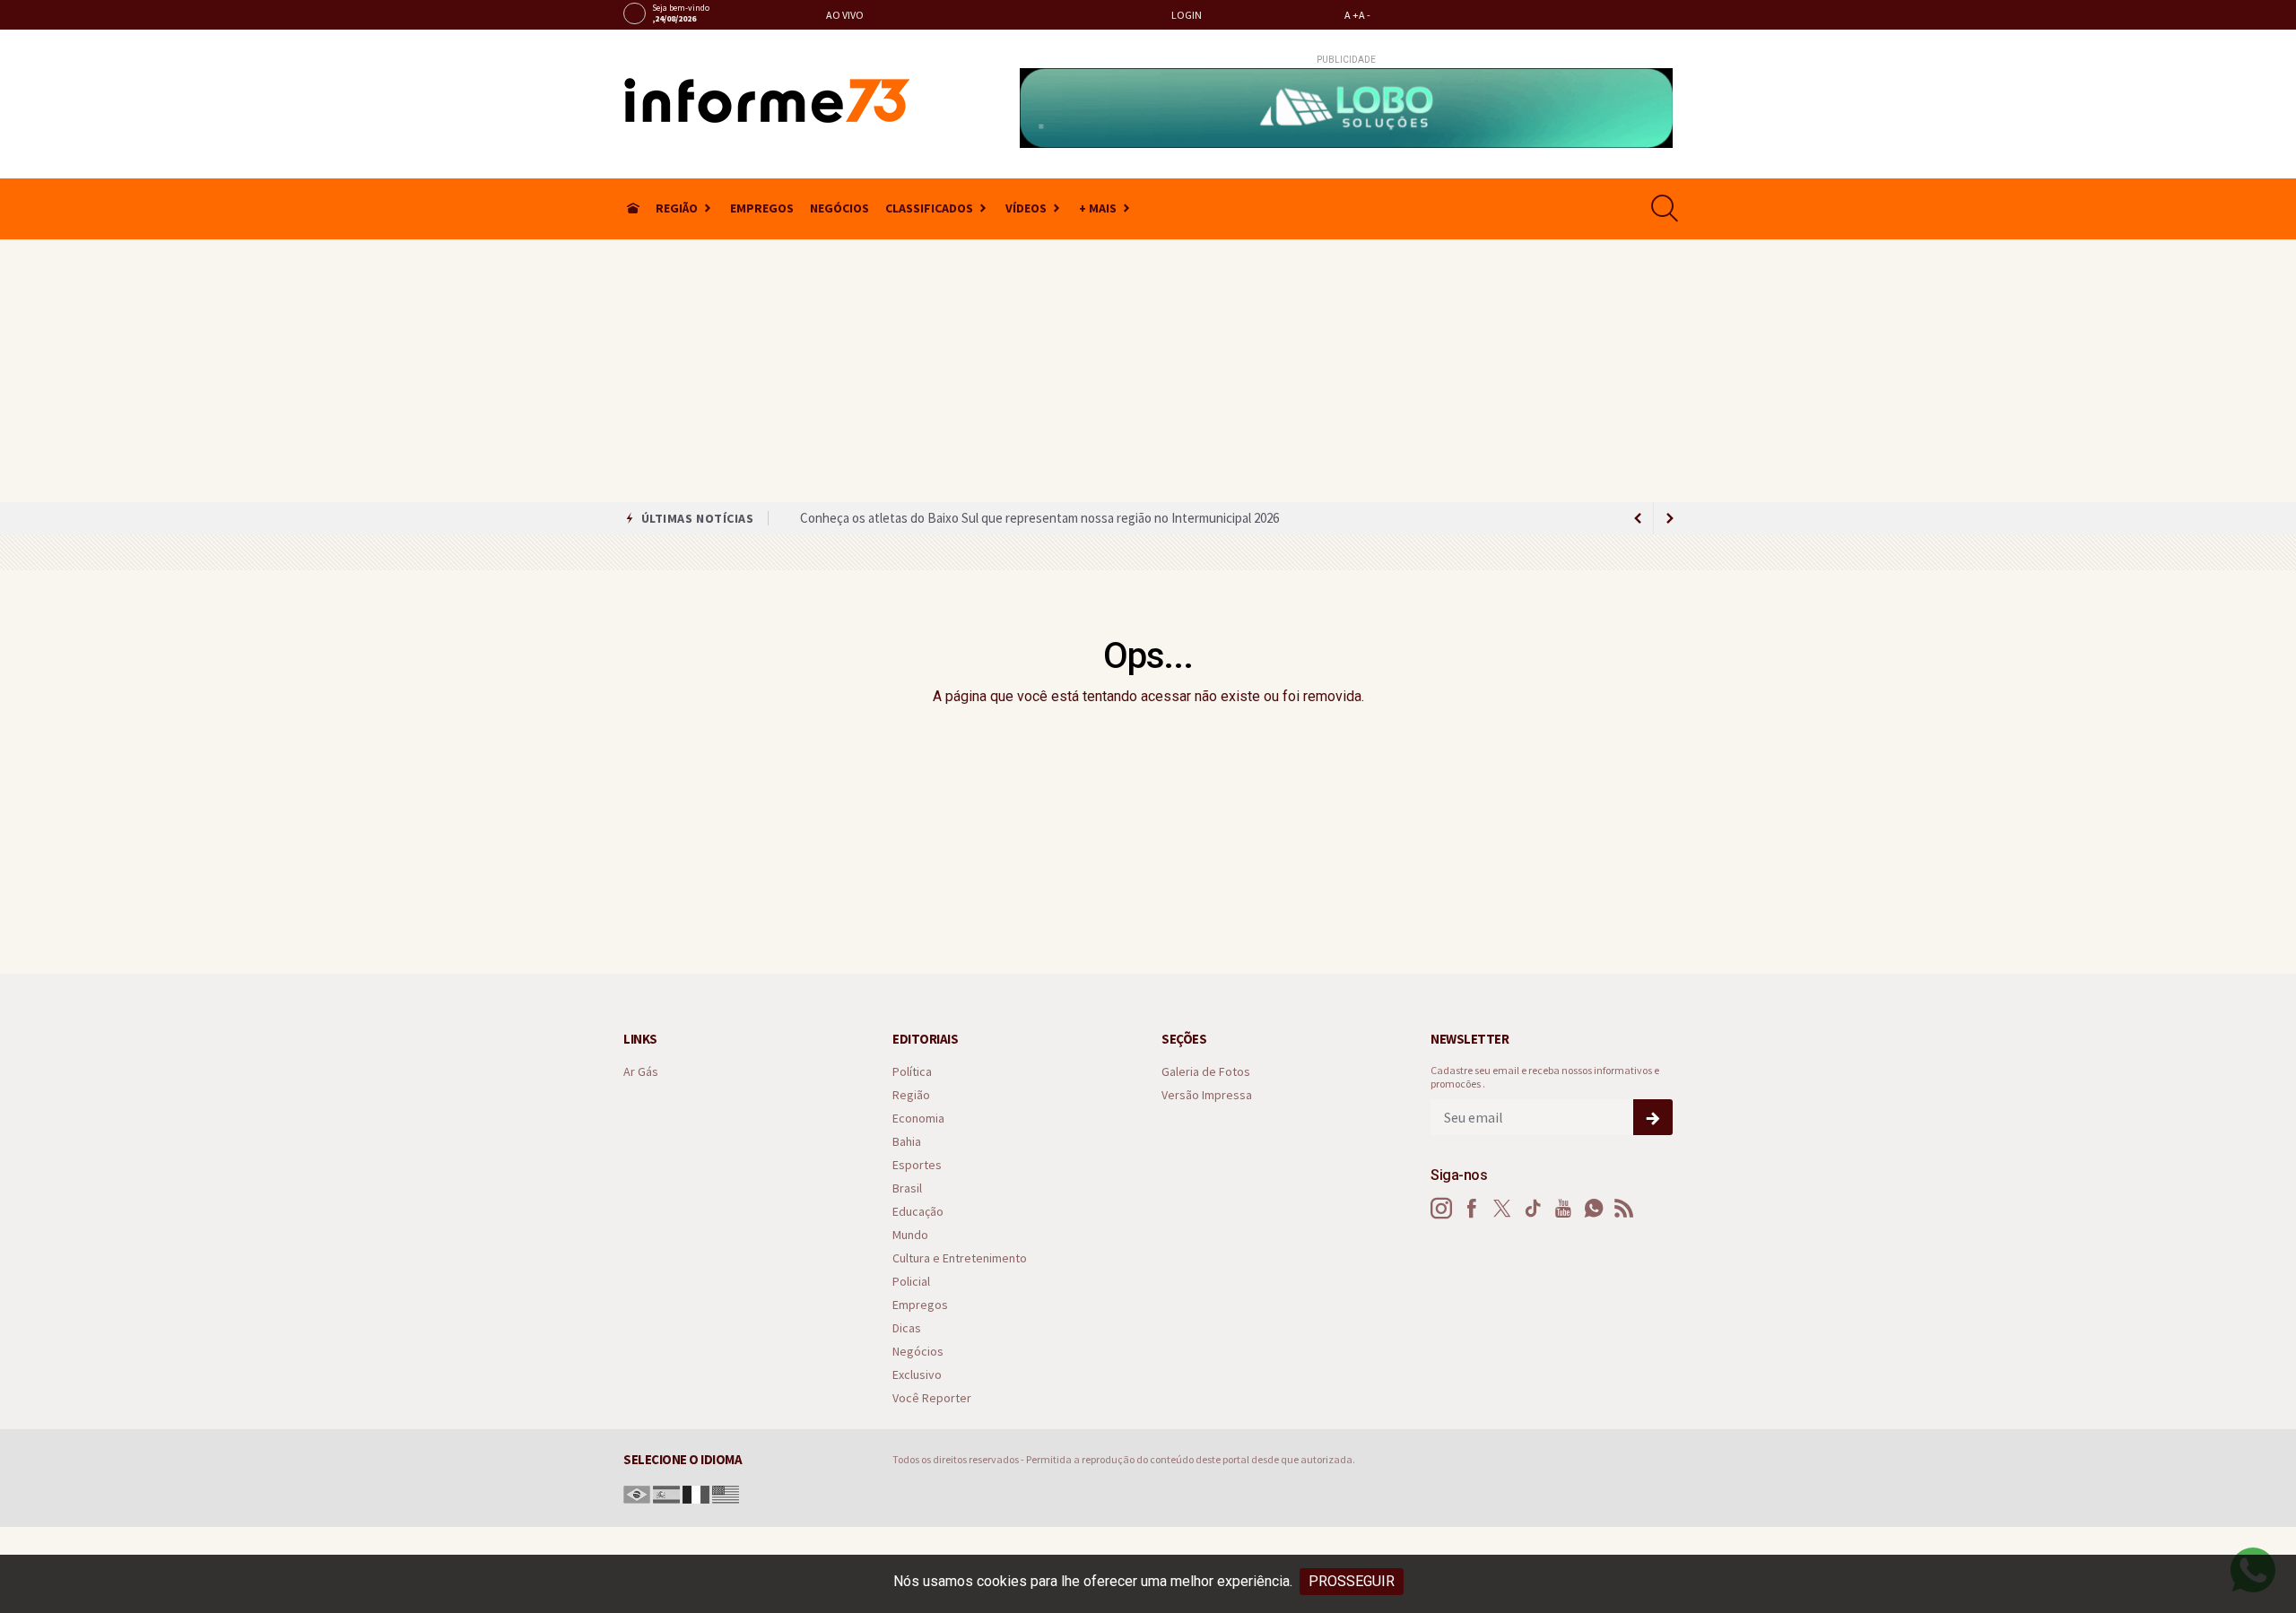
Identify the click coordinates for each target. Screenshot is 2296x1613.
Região (677, 208)
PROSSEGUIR (1352, 1581)
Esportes (917, 1165)
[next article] (1638, 518)
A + (1352, 15)
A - (1365, 15)
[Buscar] (1667, 208)
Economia (918, 1119)
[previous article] (1670, 518)
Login (1186, 15)
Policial (911, 1282)
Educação (918, 1212)
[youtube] (1603, 14)
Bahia (907, 1142)
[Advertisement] (1148, 368)
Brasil (907, 1188)
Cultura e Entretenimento (960, 1258)
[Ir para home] (633, 208)
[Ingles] (726, 1493)
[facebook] (1531, 14)
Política (912, 1072)
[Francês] (696, 1493)
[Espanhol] (666, 1493)
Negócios (839, 208)
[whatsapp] (1627, 14)
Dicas (907, 1328)
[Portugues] (637, 1493)
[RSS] (1624, 1209)
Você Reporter (932, 1398)
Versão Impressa (1207, 1095)
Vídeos (1026, 208)
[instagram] (1506, 14)
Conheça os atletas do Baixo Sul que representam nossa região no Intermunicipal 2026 (1039, 518)
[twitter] (1555, 14)
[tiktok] (1579, 14)
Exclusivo (917, 1375)
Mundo (910, 1235)
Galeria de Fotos (1206, 1072)
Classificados (929, 208)
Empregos (762, 208)
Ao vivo (844, 15)
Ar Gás (641, 1072)
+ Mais (1098, 208)
